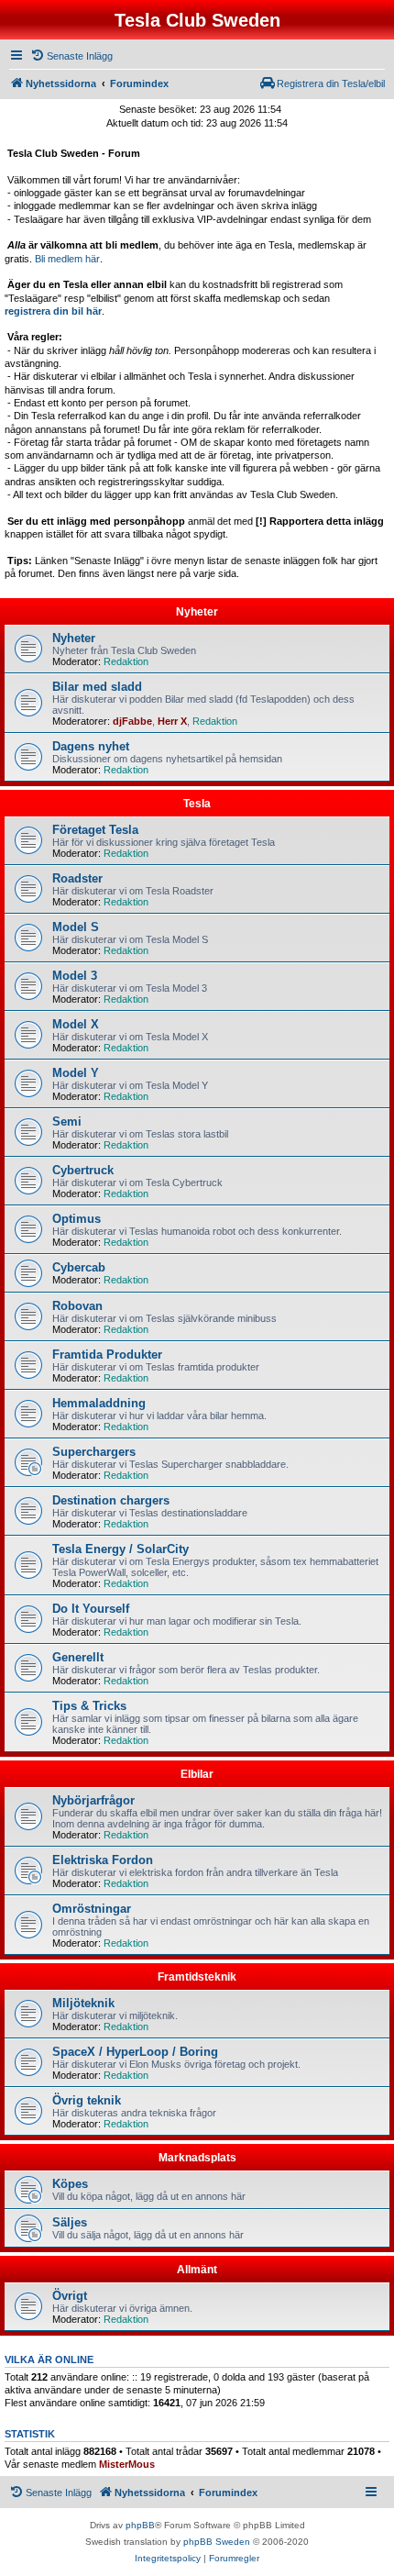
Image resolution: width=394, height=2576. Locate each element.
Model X (76, 1024)
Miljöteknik (83, 2003)
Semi (67, 1121)
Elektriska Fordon (103, 1860)
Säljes (70, 2222)
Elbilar (197, 1774)
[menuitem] (71, 56)
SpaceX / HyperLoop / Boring (135, 2052)
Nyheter (197, 612)
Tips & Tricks (89, 1706)
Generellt (78, 1657)
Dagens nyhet (91, 746)
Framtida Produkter (107, 1355)
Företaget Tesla (95, 830)
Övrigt (70, 2296)
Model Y (76, 1073)
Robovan (77, 1306)
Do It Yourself (91, 1609)
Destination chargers (111, 1500)
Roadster (77, 878)
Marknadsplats (197, 2158)
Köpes (70, 2184)
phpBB (140, 2525)
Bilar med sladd (97, 687)
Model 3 (75, 976)
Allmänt (197, 2270)
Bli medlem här (67, 259)
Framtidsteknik (197, 1977)
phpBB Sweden (217, 2542)
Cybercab (79, 1267)
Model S (76, 927)
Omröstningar (92, 1909)
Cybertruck (83, 1170)
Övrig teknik (87, 2100)
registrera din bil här (53, 311)
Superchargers (94, 1452)
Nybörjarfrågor (93, 1800)
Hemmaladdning (99, 1403)
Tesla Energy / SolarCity (120, 1549)
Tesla (197, 804)
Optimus (77, 1219)
